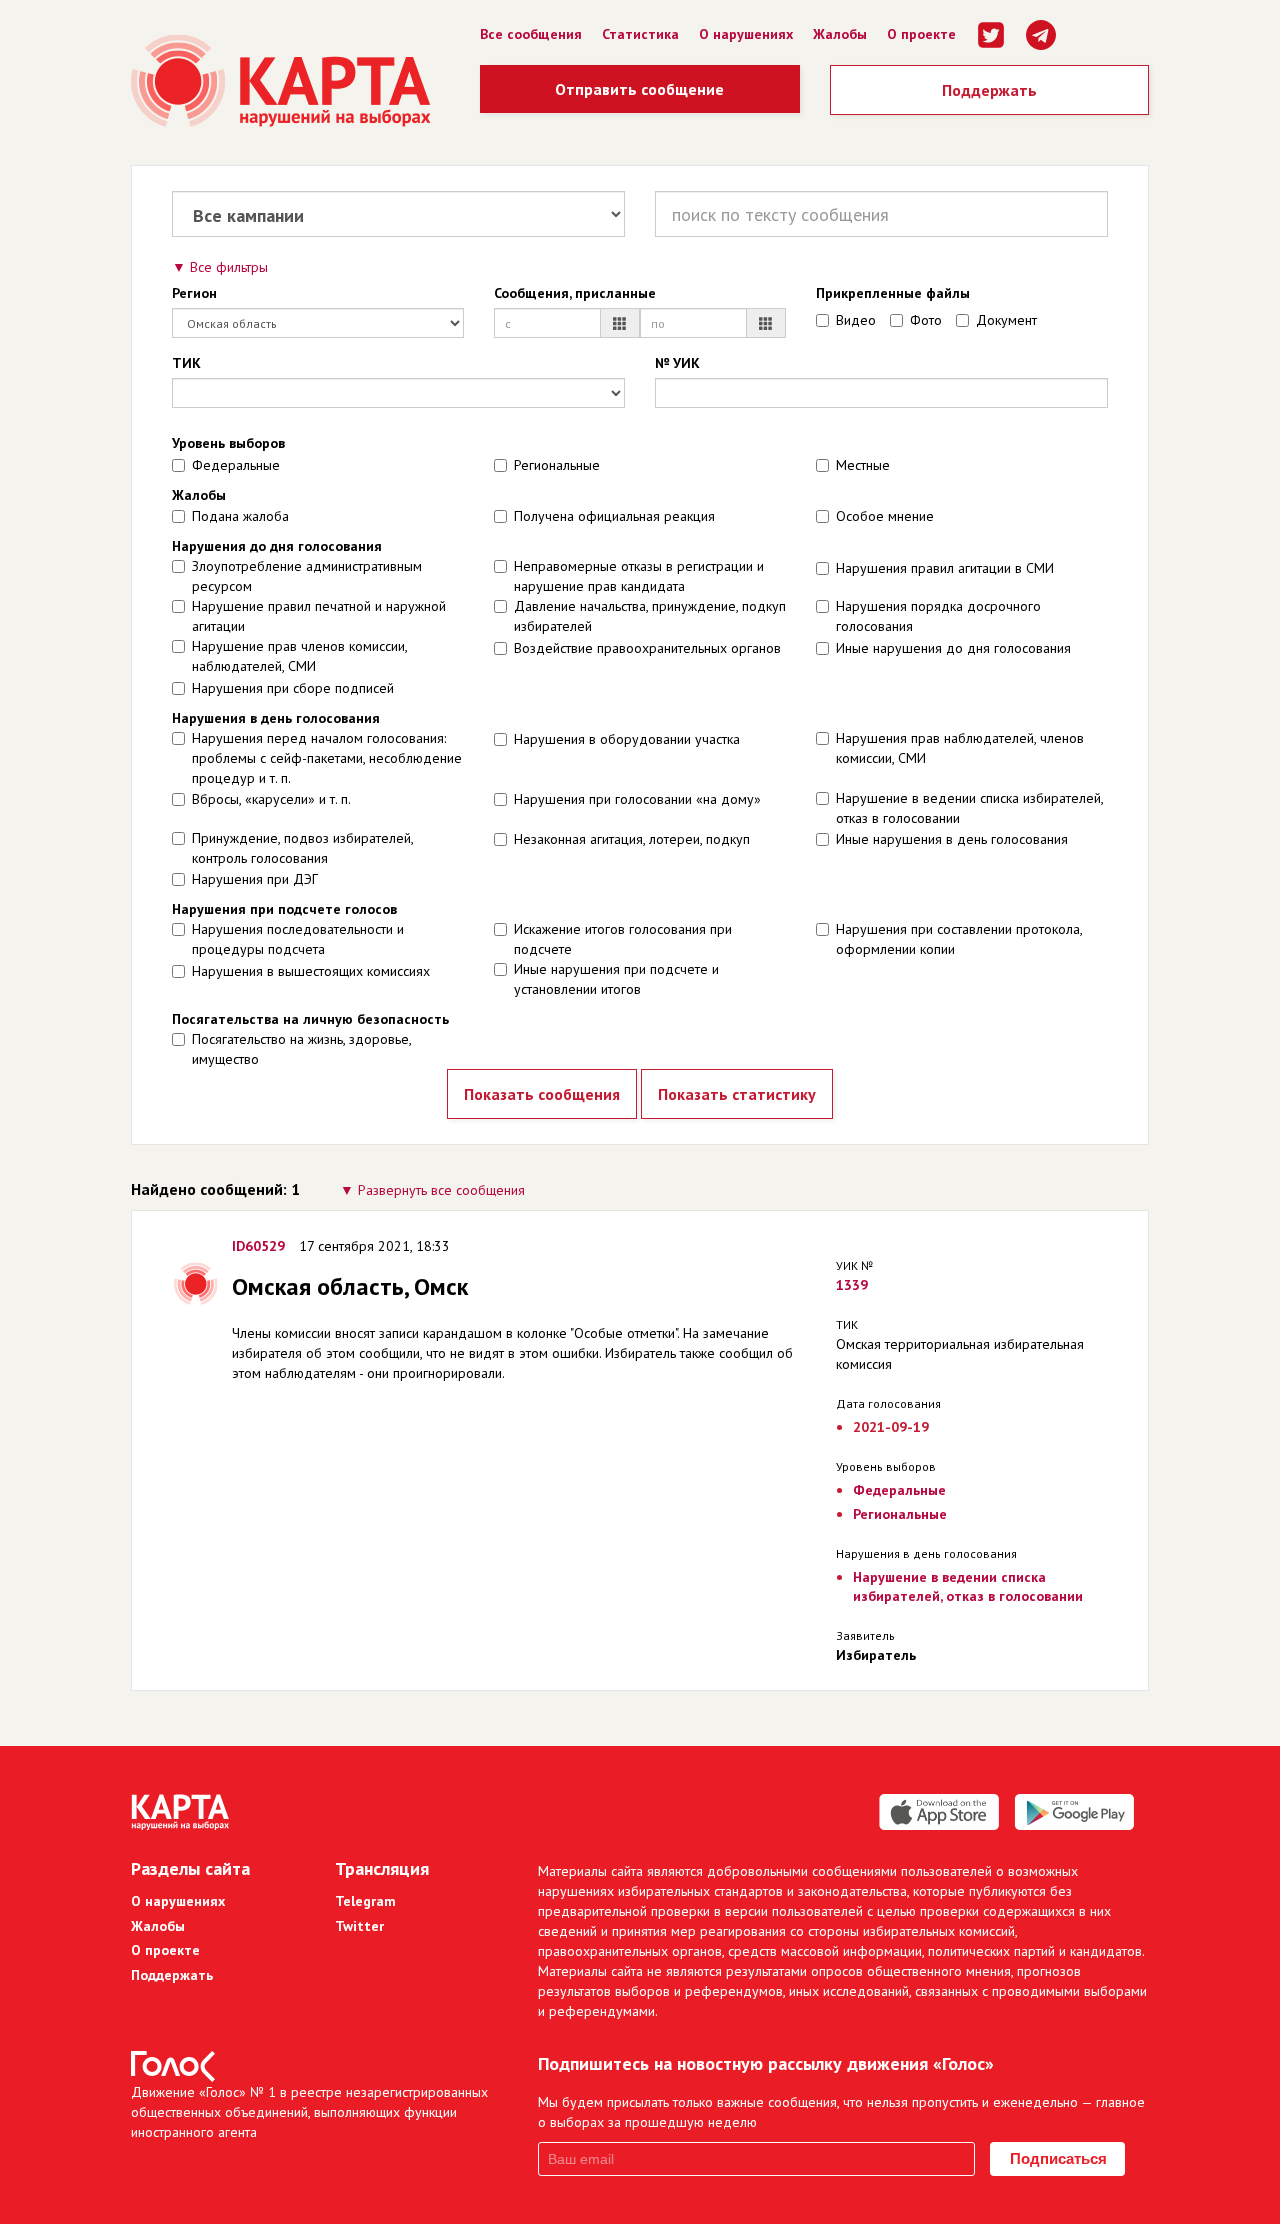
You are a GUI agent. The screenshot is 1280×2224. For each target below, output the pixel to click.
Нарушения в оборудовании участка (627, 739)
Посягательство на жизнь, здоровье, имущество (301, 1049)
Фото (926, 320)
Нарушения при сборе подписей (293, 688)
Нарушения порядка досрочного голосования (938, 616)
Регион (194, 293)
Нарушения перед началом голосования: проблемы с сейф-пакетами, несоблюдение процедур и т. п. (327, 758)
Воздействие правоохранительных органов (647, 648)
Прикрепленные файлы (893, 293)
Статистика (640, 34)
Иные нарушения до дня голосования (953, 648)
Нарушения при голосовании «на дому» (637, 799)
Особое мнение (885, 516)
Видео (856, 320)
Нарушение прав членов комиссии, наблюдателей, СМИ (299, 656)
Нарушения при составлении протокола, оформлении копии (959, 939)
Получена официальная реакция (614, 516)
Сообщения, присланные (575, 293)
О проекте (921, 34)
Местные (863, 465)
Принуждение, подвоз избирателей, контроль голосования (302, 848)
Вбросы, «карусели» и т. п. (271, 799)
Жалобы (840, 34)
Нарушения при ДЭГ (255, 879)
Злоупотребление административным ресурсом (307, 576)
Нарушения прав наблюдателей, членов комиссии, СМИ (960, 748)
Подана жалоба (240, 516)
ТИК (186, 363)
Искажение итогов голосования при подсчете (623, 939)
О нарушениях (746, 34)
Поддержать (989, 90)
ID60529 (258, 1246)
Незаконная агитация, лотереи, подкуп (632, 839)
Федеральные (236, 465)
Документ (1006, 320)
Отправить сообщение (639, 89)
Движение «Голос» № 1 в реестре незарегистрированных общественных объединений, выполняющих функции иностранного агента (309, 2112)
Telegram (365, 1901)
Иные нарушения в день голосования (952, 839)
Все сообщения (531, 34)
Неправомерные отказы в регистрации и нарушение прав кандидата (639, 576)
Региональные (557, 465)
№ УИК (677, 363)
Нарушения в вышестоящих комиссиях (311, 971)
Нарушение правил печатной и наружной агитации (319, 616)
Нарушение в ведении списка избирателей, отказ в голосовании (969, 808)
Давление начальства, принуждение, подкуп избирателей (650, 616)
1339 (852, 1285)
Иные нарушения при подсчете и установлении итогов (616, 979)
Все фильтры (229, 267)
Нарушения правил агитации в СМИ (945, 568)
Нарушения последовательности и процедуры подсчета (298, 939)
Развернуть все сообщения (441, 1190)
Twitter (359, 1926)
